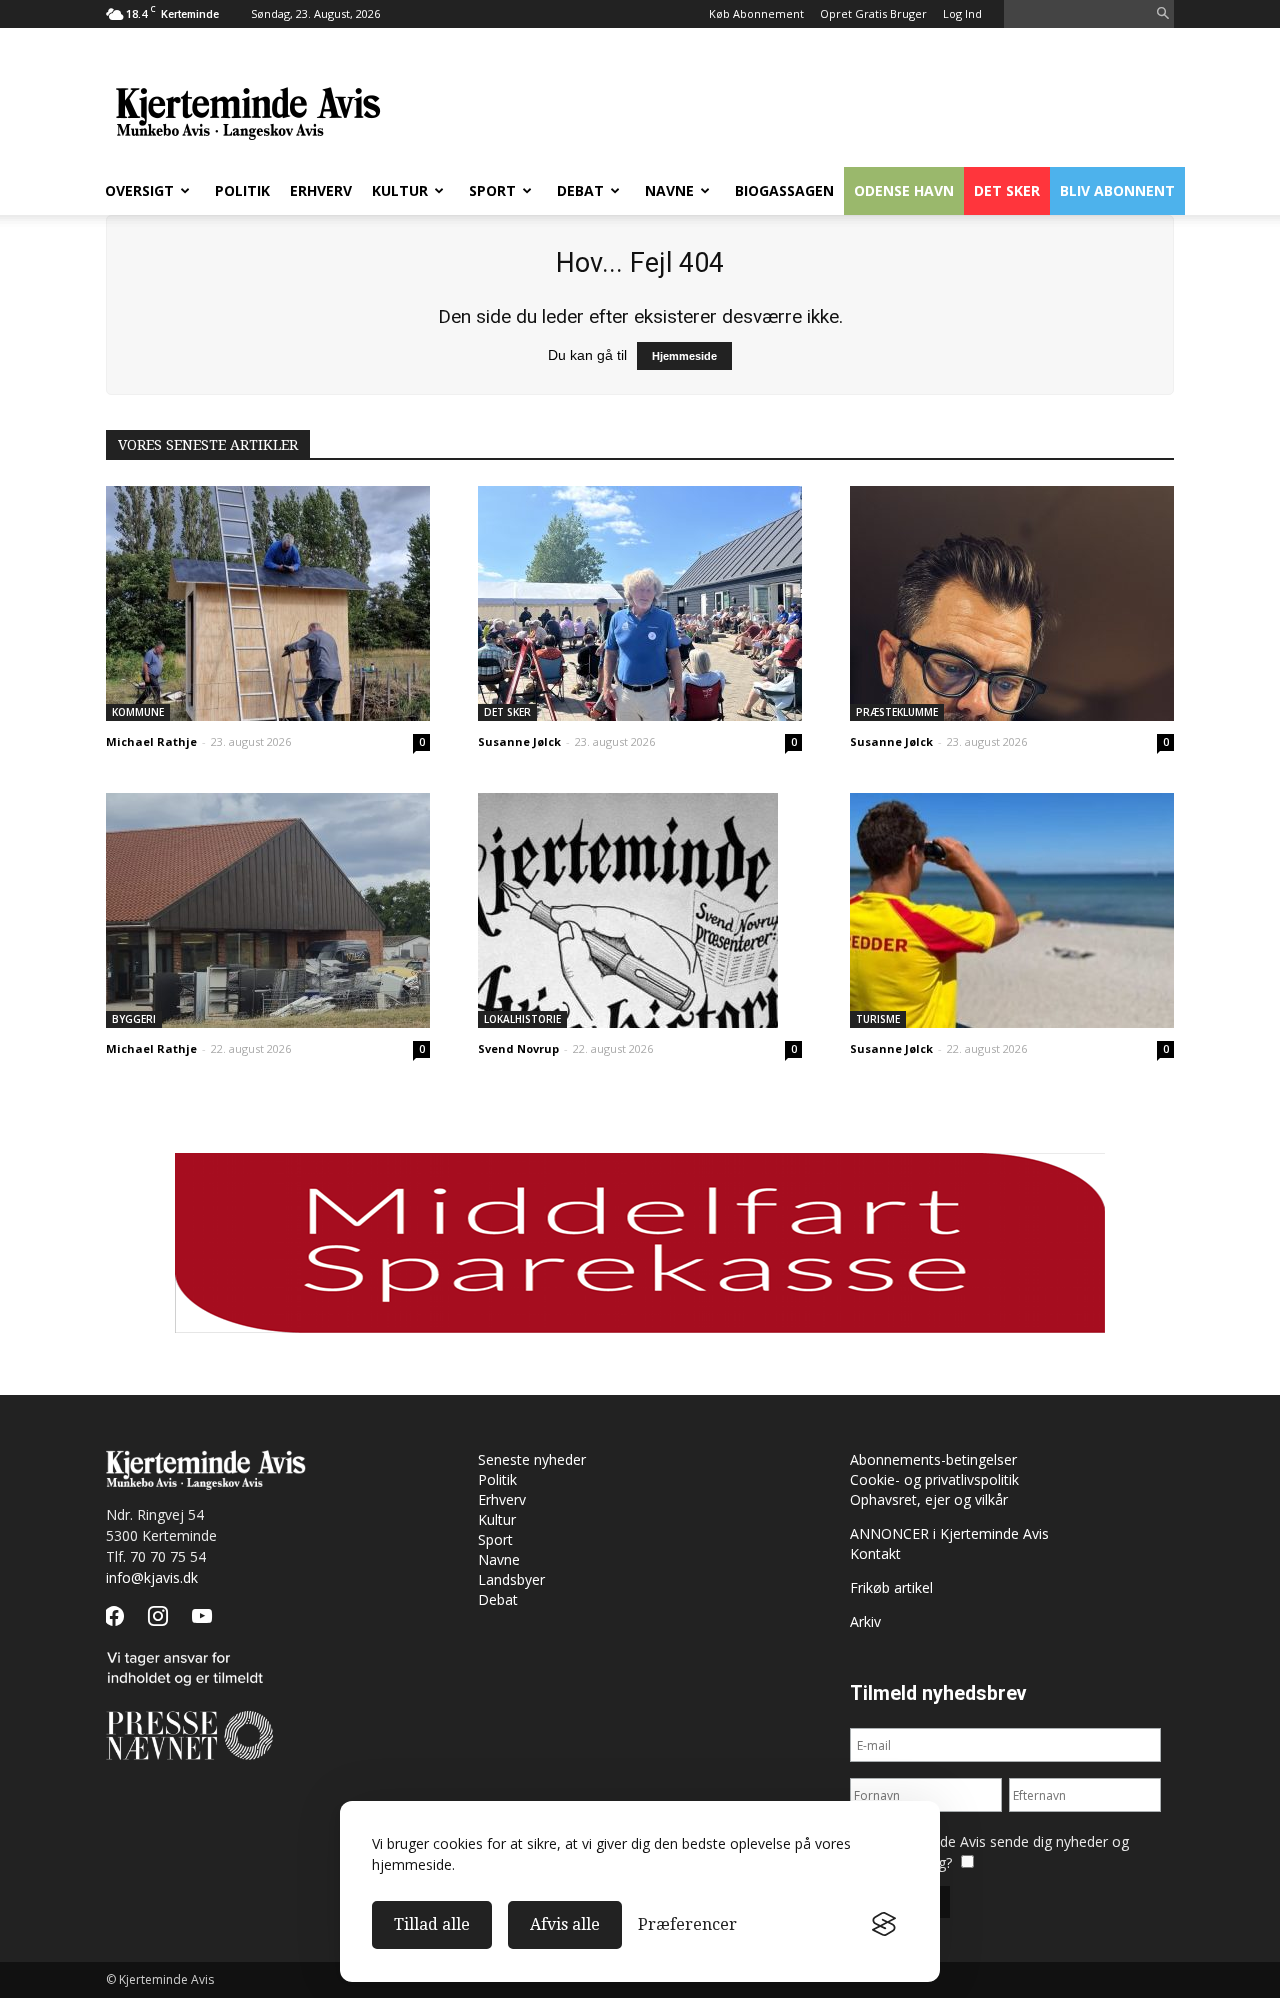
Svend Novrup (518, 1048)
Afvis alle (565, 1924)
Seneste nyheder (532, 1459)
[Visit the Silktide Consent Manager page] (884, 1925)
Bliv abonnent (1117, 190)
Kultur (400, 190)
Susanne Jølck (519, 741)
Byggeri (134, 1019)
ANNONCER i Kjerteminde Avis (949, 1533)
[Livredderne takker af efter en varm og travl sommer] (1012, 910)
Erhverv (321, 190)
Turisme (878, 1019)
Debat (580, 190)
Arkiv (865, 1621)
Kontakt (875, 1553)
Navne (669, 190)
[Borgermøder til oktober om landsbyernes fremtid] (268, 603)
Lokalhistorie (522, 1019)
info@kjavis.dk (152, 1577)
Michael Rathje (151, 741)
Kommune (138, 712)
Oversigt (139, 190)
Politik (242, 190)
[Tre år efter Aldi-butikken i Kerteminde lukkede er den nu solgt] (268, 910)
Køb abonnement (756, 13)
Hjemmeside (684, 356)
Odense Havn (904, 190)
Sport (492, 190)
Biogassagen (784, 190)
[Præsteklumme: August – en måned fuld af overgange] (1012, 603)
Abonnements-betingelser (933, 1459)
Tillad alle (432, 1924)
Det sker (1007, 190)
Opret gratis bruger (873, 13)
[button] (1163, 14)
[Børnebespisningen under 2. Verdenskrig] (640, 910)
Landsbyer (511, 1579)
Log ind (962, 13)
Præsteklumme (897, 712)
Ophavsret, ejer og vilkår (929, 1499)
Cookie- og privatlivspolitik (934, 1479)
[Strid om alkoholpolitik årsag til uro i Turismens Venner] (640, 603)
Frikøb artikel (891, 1587)
